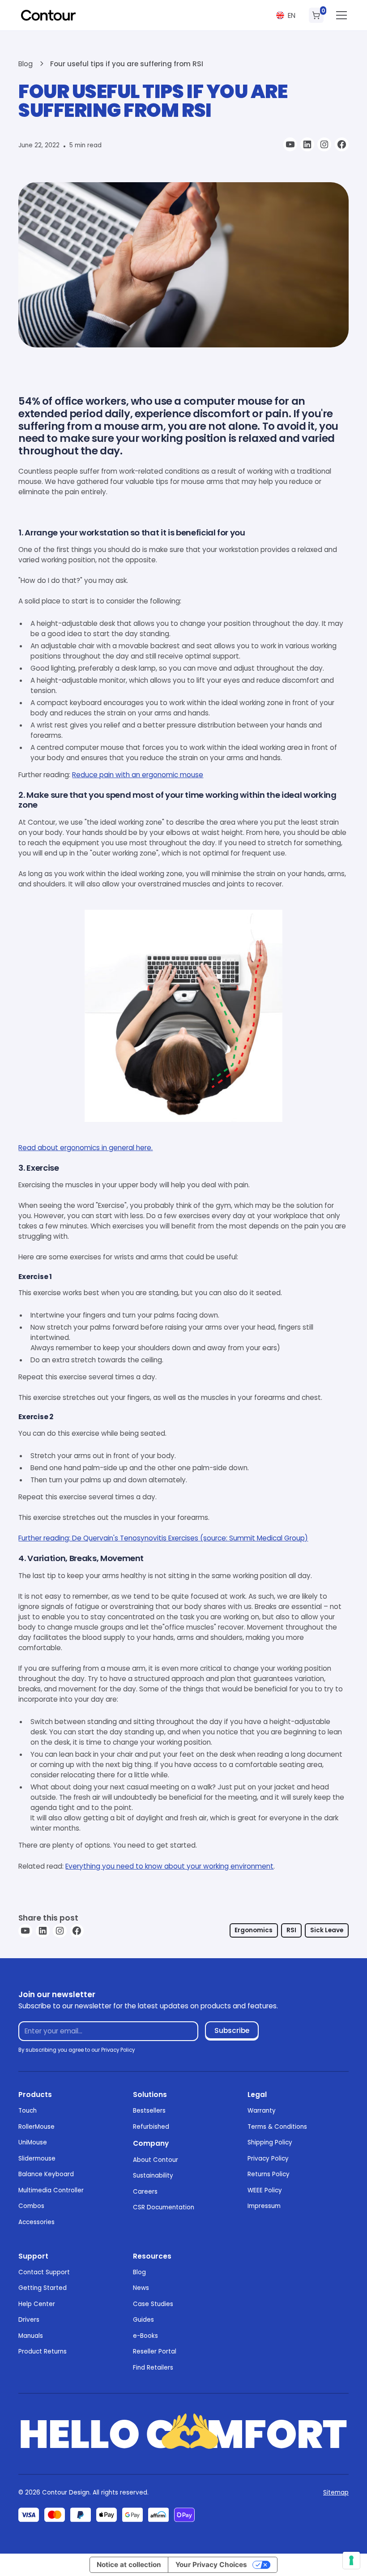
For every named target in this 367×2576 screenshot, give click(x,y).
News (141, 2288)
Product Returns (43, 2351)
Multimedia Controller (51, 2190)
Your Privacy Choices (211, 2565)
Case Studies (153, 2304)
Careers (145, 2192)
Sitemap (336, 2493)
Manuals (31, 2336)
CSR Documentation (164, 2207)
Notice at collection (129, 2565)
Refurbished (151, 2127)
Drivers (29, 2320)
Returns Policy (269, 2174)
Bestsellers (149, 2111)
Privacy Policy (268, 2159)
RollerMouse (36, 2127)
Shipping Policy (270, 2142)
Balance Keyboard (46, 2174)
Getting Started (43, 2288)
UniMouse (33, 2142)
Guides (143, 2320)
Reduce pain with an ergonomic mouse (138, 775)
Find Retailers (153, 2368)
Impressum (264, 2206)
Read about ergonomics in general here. (85, 1148)
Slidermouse (37, 2159)
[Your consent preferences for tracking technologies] (351, 2560)
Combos (31, 2206)
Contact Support (44, 2272)
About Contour (156, 2160)
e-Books (145, 2336)
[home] (48, 15)
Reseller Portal (155, 2351)
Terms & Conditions (277, 2127)
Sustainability (153, 2176)
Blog (139, 2272)
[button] (286, 15)
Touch (28, 2111)
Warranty (262, 2111)
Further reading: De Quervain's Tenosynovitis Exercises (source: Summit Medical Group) (163, 1538)
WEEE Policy (265, 2190)
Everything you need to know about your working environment (169, 1866)
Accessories (36, 2222)
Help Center (37, 2304)
